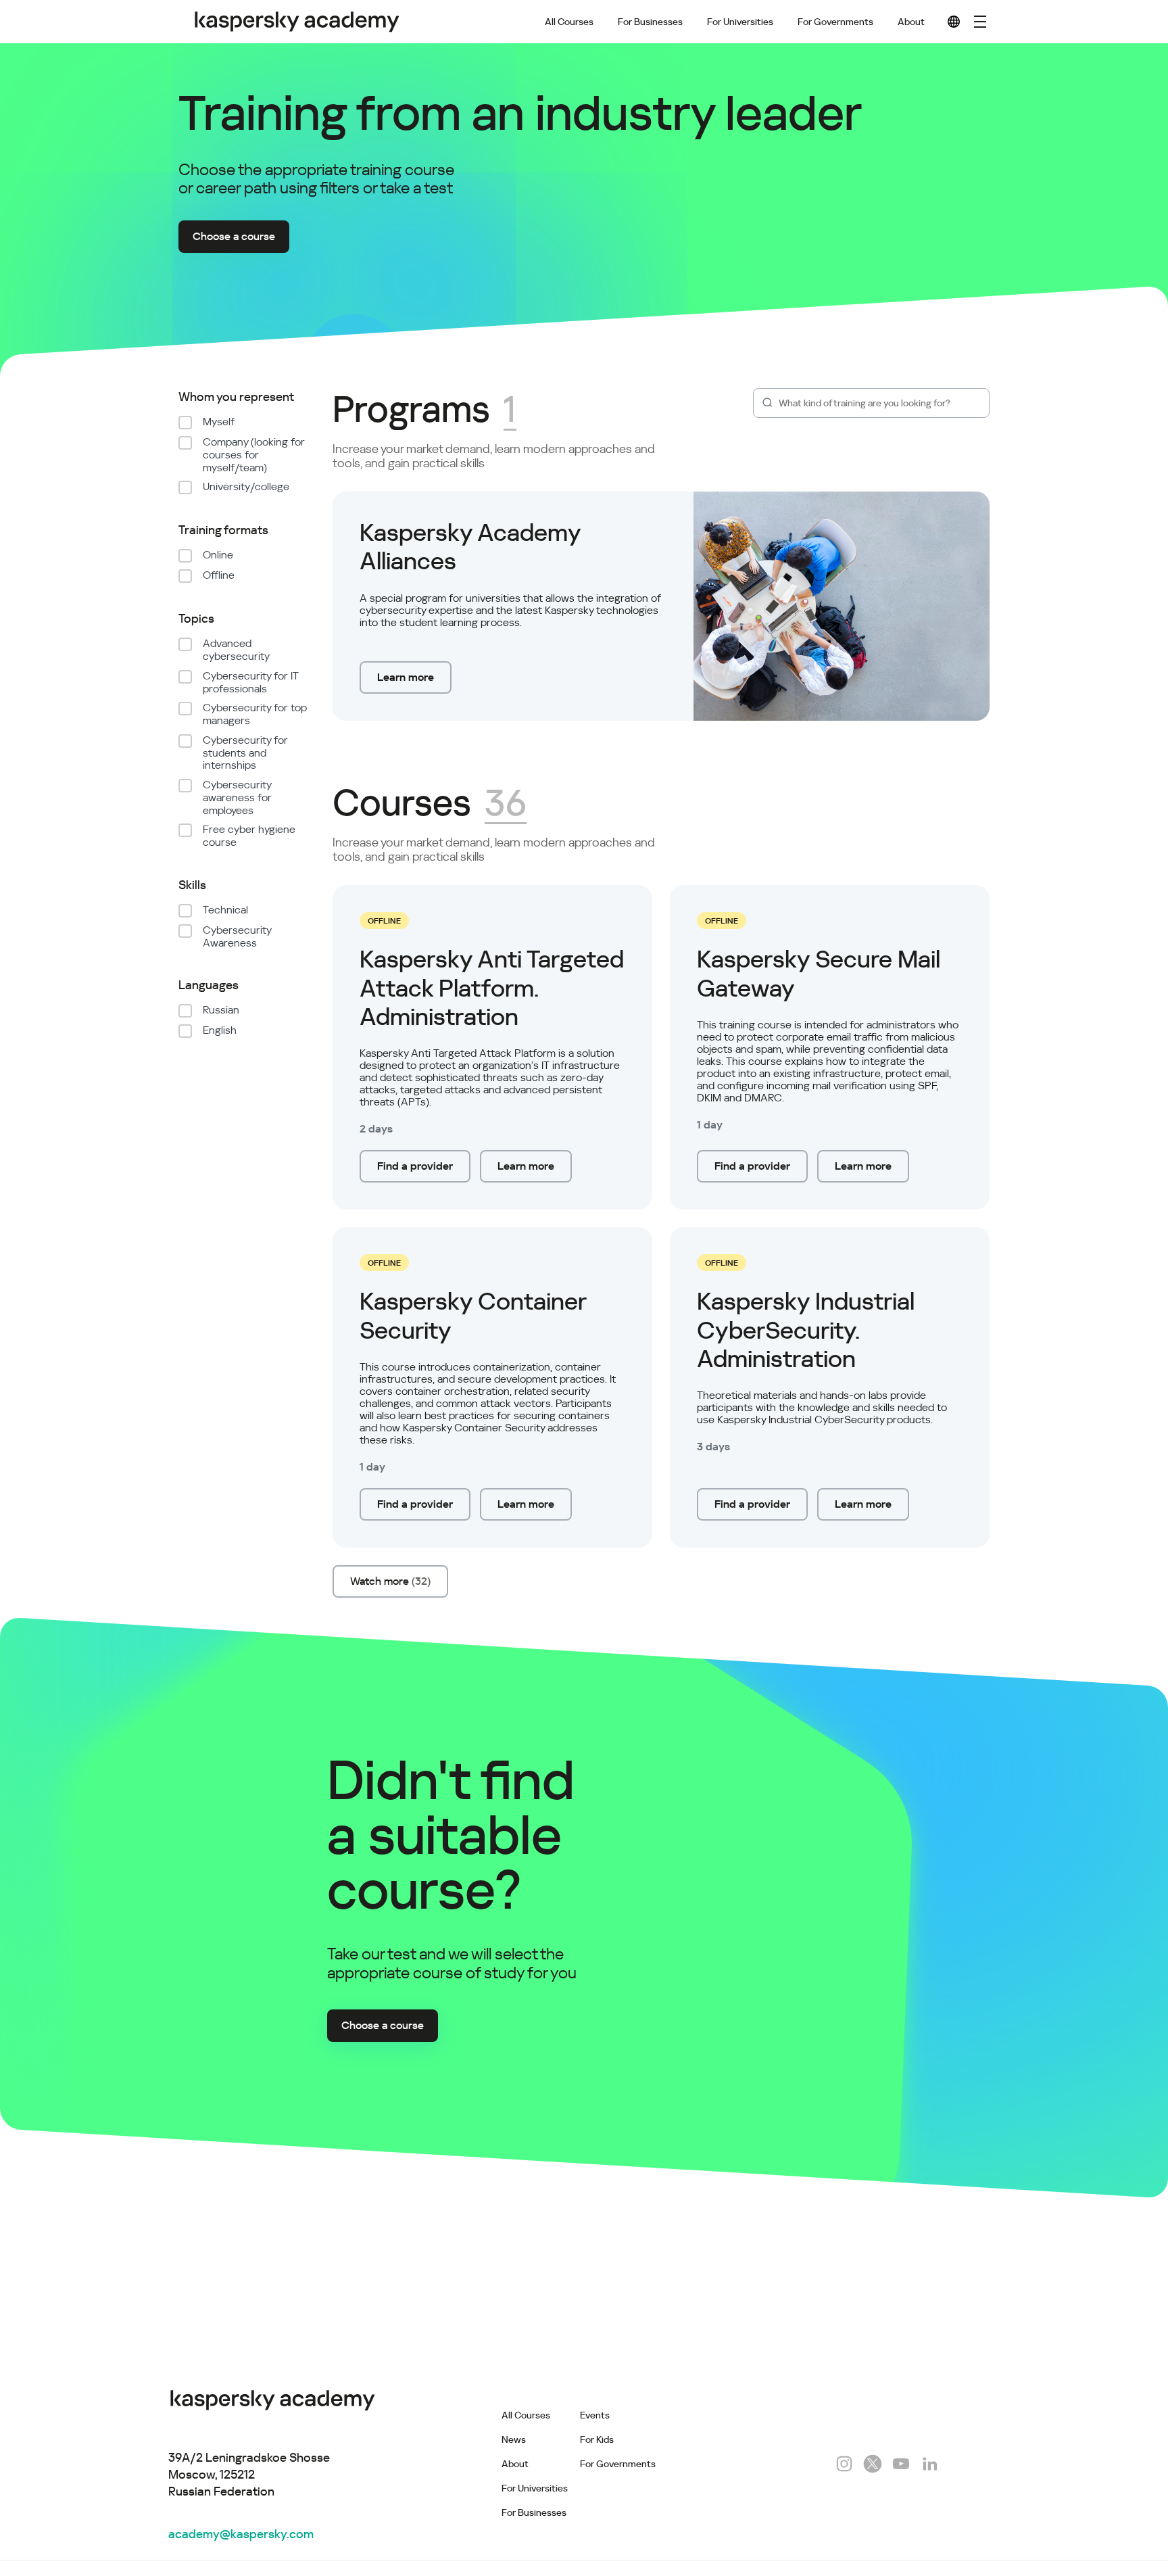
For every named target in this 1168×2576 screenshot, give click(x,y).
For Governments (835, 22)
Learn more (406, 677)
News (514, 2439)
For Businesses (650, 22)
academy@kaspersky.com (241, 2534)
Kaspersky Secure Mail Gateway (819, 974)
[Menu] (980, 22)
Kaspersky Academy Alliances (470, 547)
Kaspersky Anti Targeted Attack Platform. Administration (492, 988)
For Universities (740, 22)
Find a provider (415, 1166)
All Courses (569, 22)
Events (595, 2415)
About (911, 22)
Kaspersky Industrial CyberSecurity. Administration (806, 1330)
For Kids (597, 2439)
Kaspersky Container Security (473, 1316)
